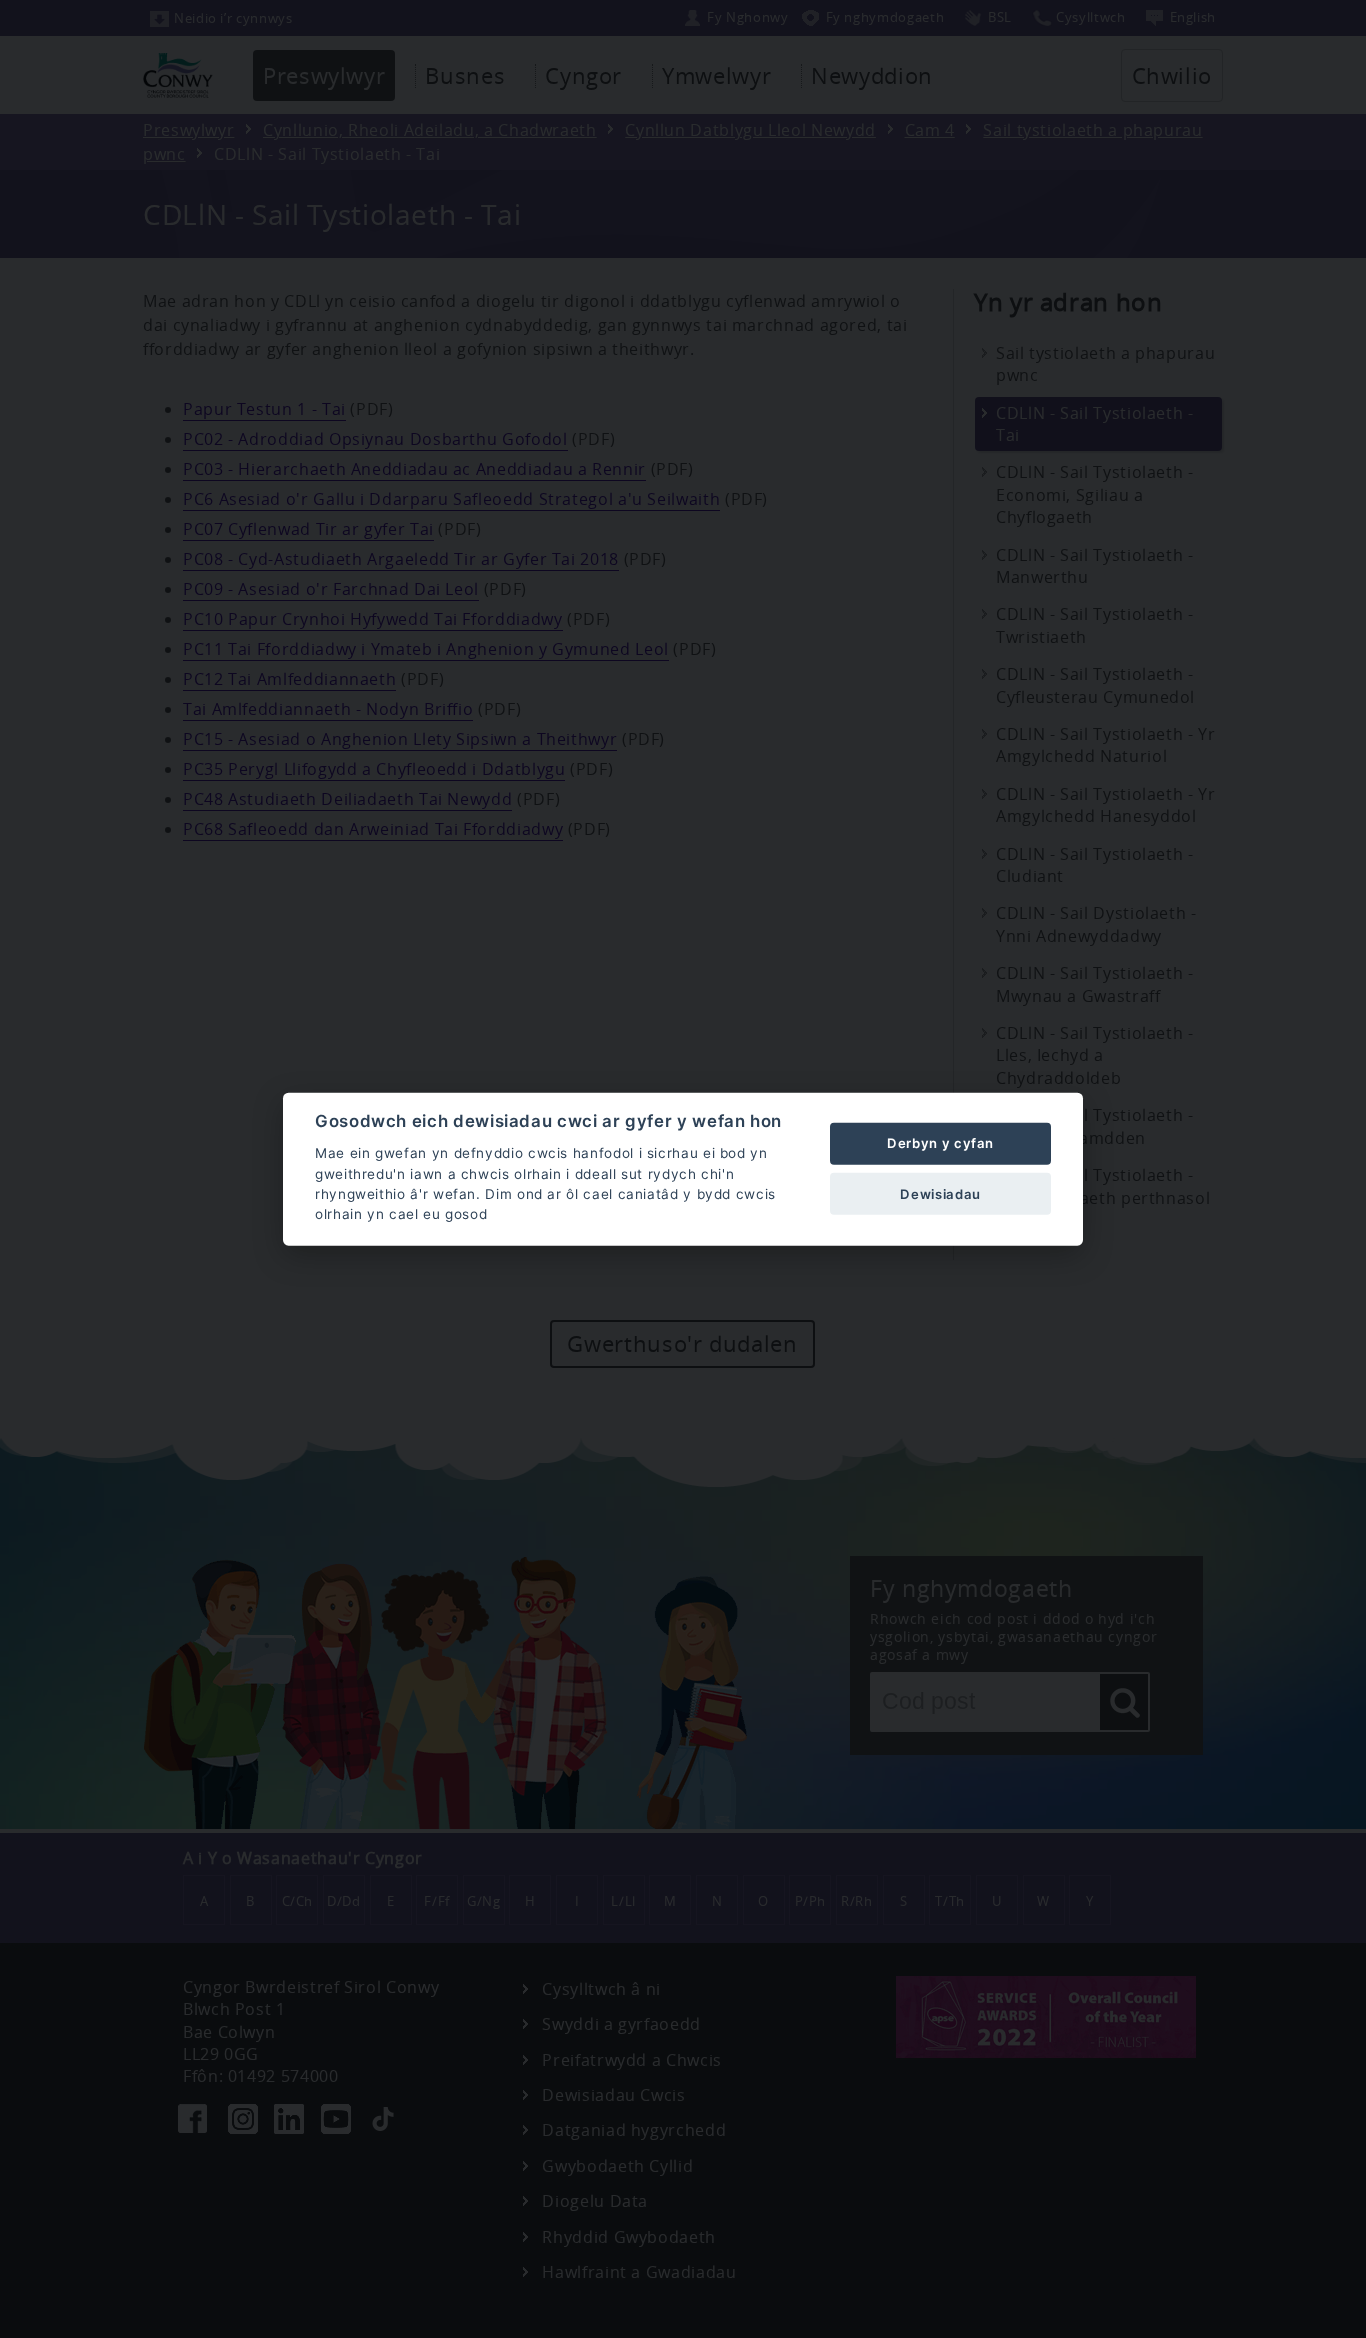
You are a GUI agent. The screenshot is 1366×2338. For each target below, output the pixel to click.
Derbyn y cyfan (940, 1143)
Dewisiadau (940, 1193)
